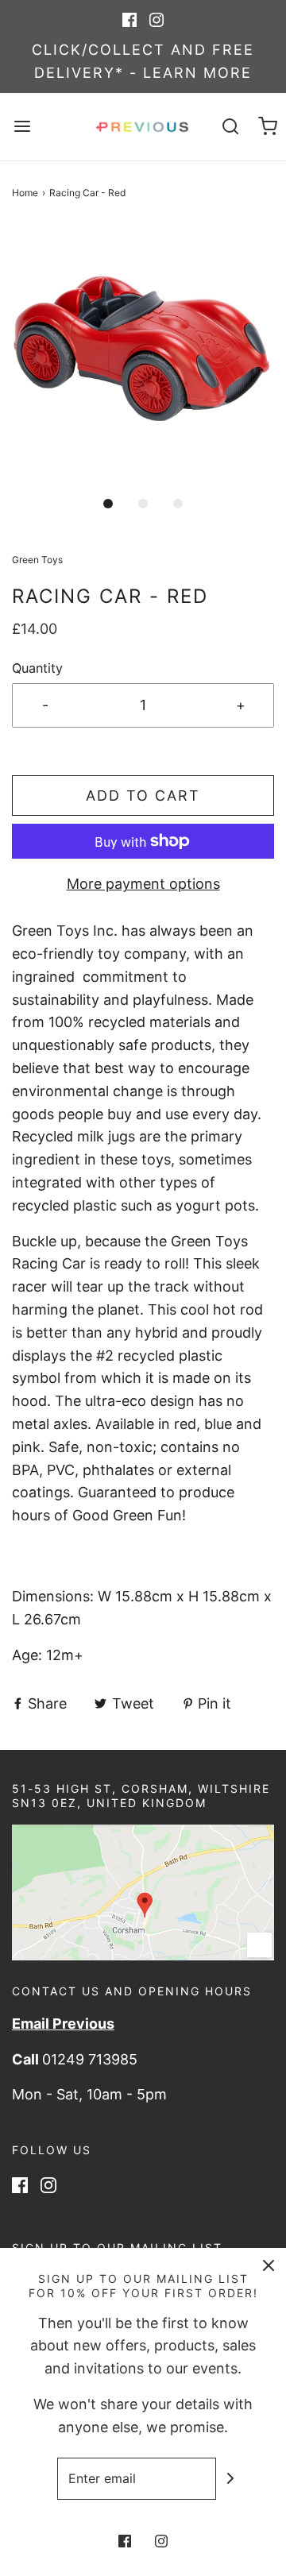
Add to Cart (143, 796)
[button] (143, 355)
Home (25, 193)
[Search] (230, 127)
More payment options (143, 884)
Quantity (37, 668)
